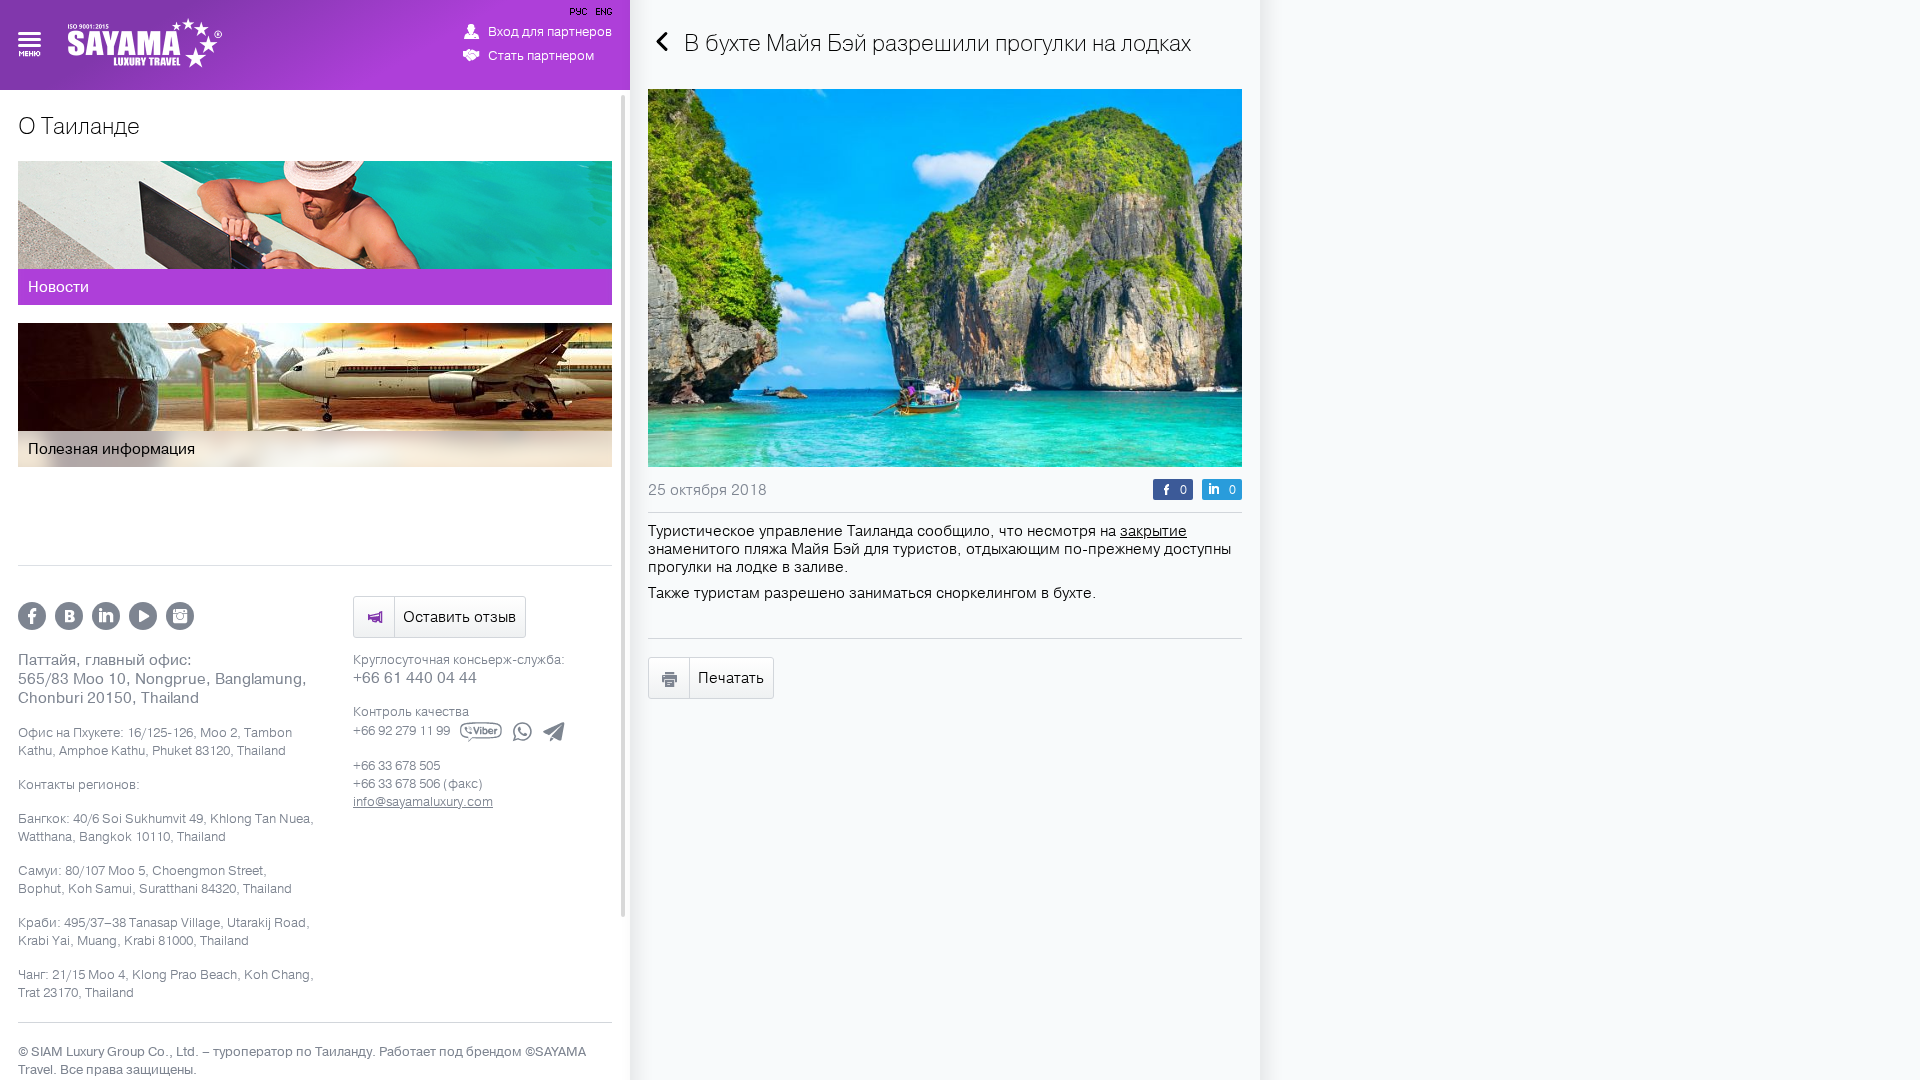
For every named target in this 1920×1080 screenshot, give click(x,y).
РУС (580, 15)
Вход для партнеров (550, 32)
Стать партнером (541, 56)
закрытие (1153, 531)
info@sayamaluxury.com (423, 802)
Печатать (731, 678)
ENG (602, 15)
